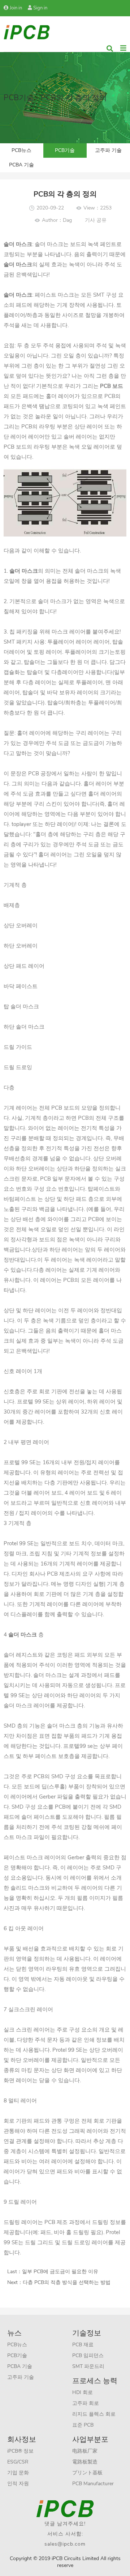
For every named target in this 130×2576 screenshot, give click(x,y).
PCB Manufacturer (93, 2484)
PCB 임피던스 (88, 2355)
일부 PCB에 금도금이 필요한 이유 (60, 2272)
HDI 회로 (83, 2392)
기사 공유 (96, 220)
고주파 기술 (108, 150)
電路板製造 (85, 2462)
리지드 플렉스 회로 (94, 2414)
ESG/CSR (18, 2462)
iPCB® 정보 (20, 2451)
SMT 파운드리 (88, 2366)
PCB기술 (65, 150)
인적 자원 (18, 2484)
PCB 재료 (83, 2345)
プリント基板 (87, 2473)
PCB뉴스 (21, 150)
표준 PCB (83, 2425)
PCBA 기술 (21, 165)
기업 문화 (18, 2473)
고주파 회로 (86, 2403)
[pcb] (27, 32)
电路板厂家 (85, 2451)
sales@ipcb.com (65, 2544)
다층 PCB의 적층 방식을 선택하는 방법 (67, 2282)
